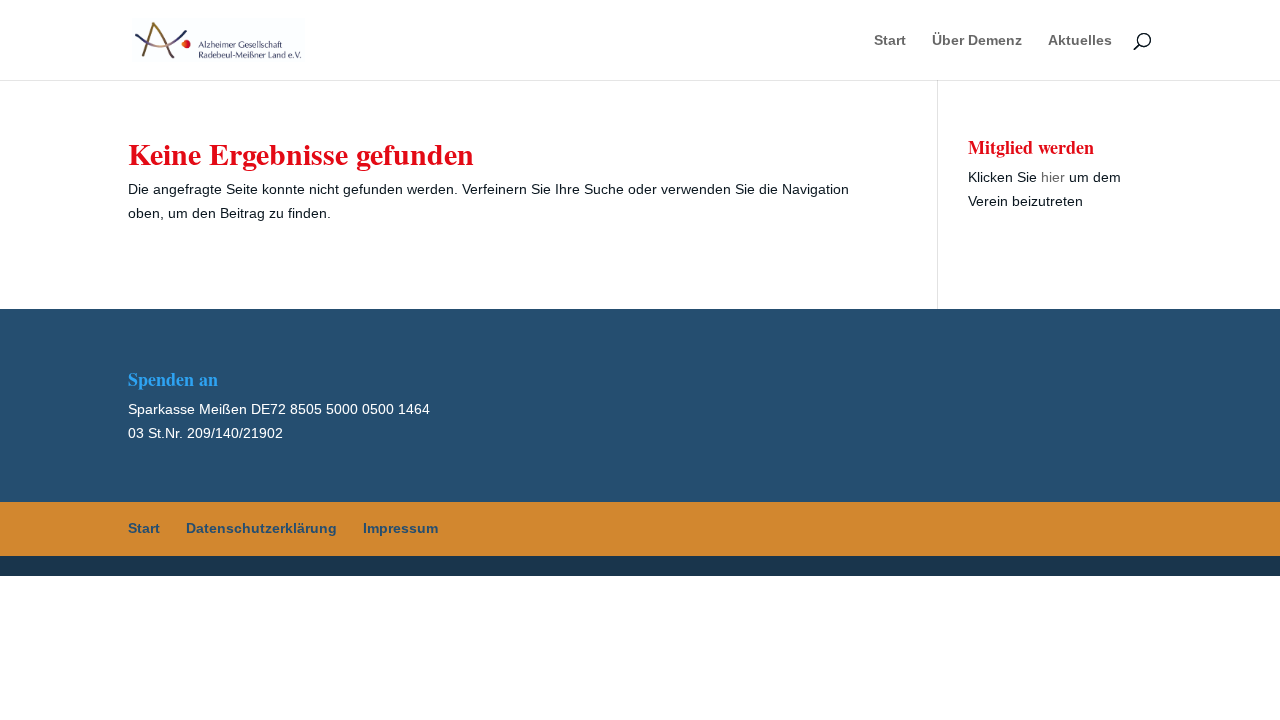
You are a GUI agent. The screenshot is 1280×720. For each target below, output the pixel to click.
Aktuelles (1080, 40)
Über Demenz (977, 40)
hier (1053, 177)
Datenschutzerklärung (261, 528)
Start (890, 40)
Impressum (400, 528)
